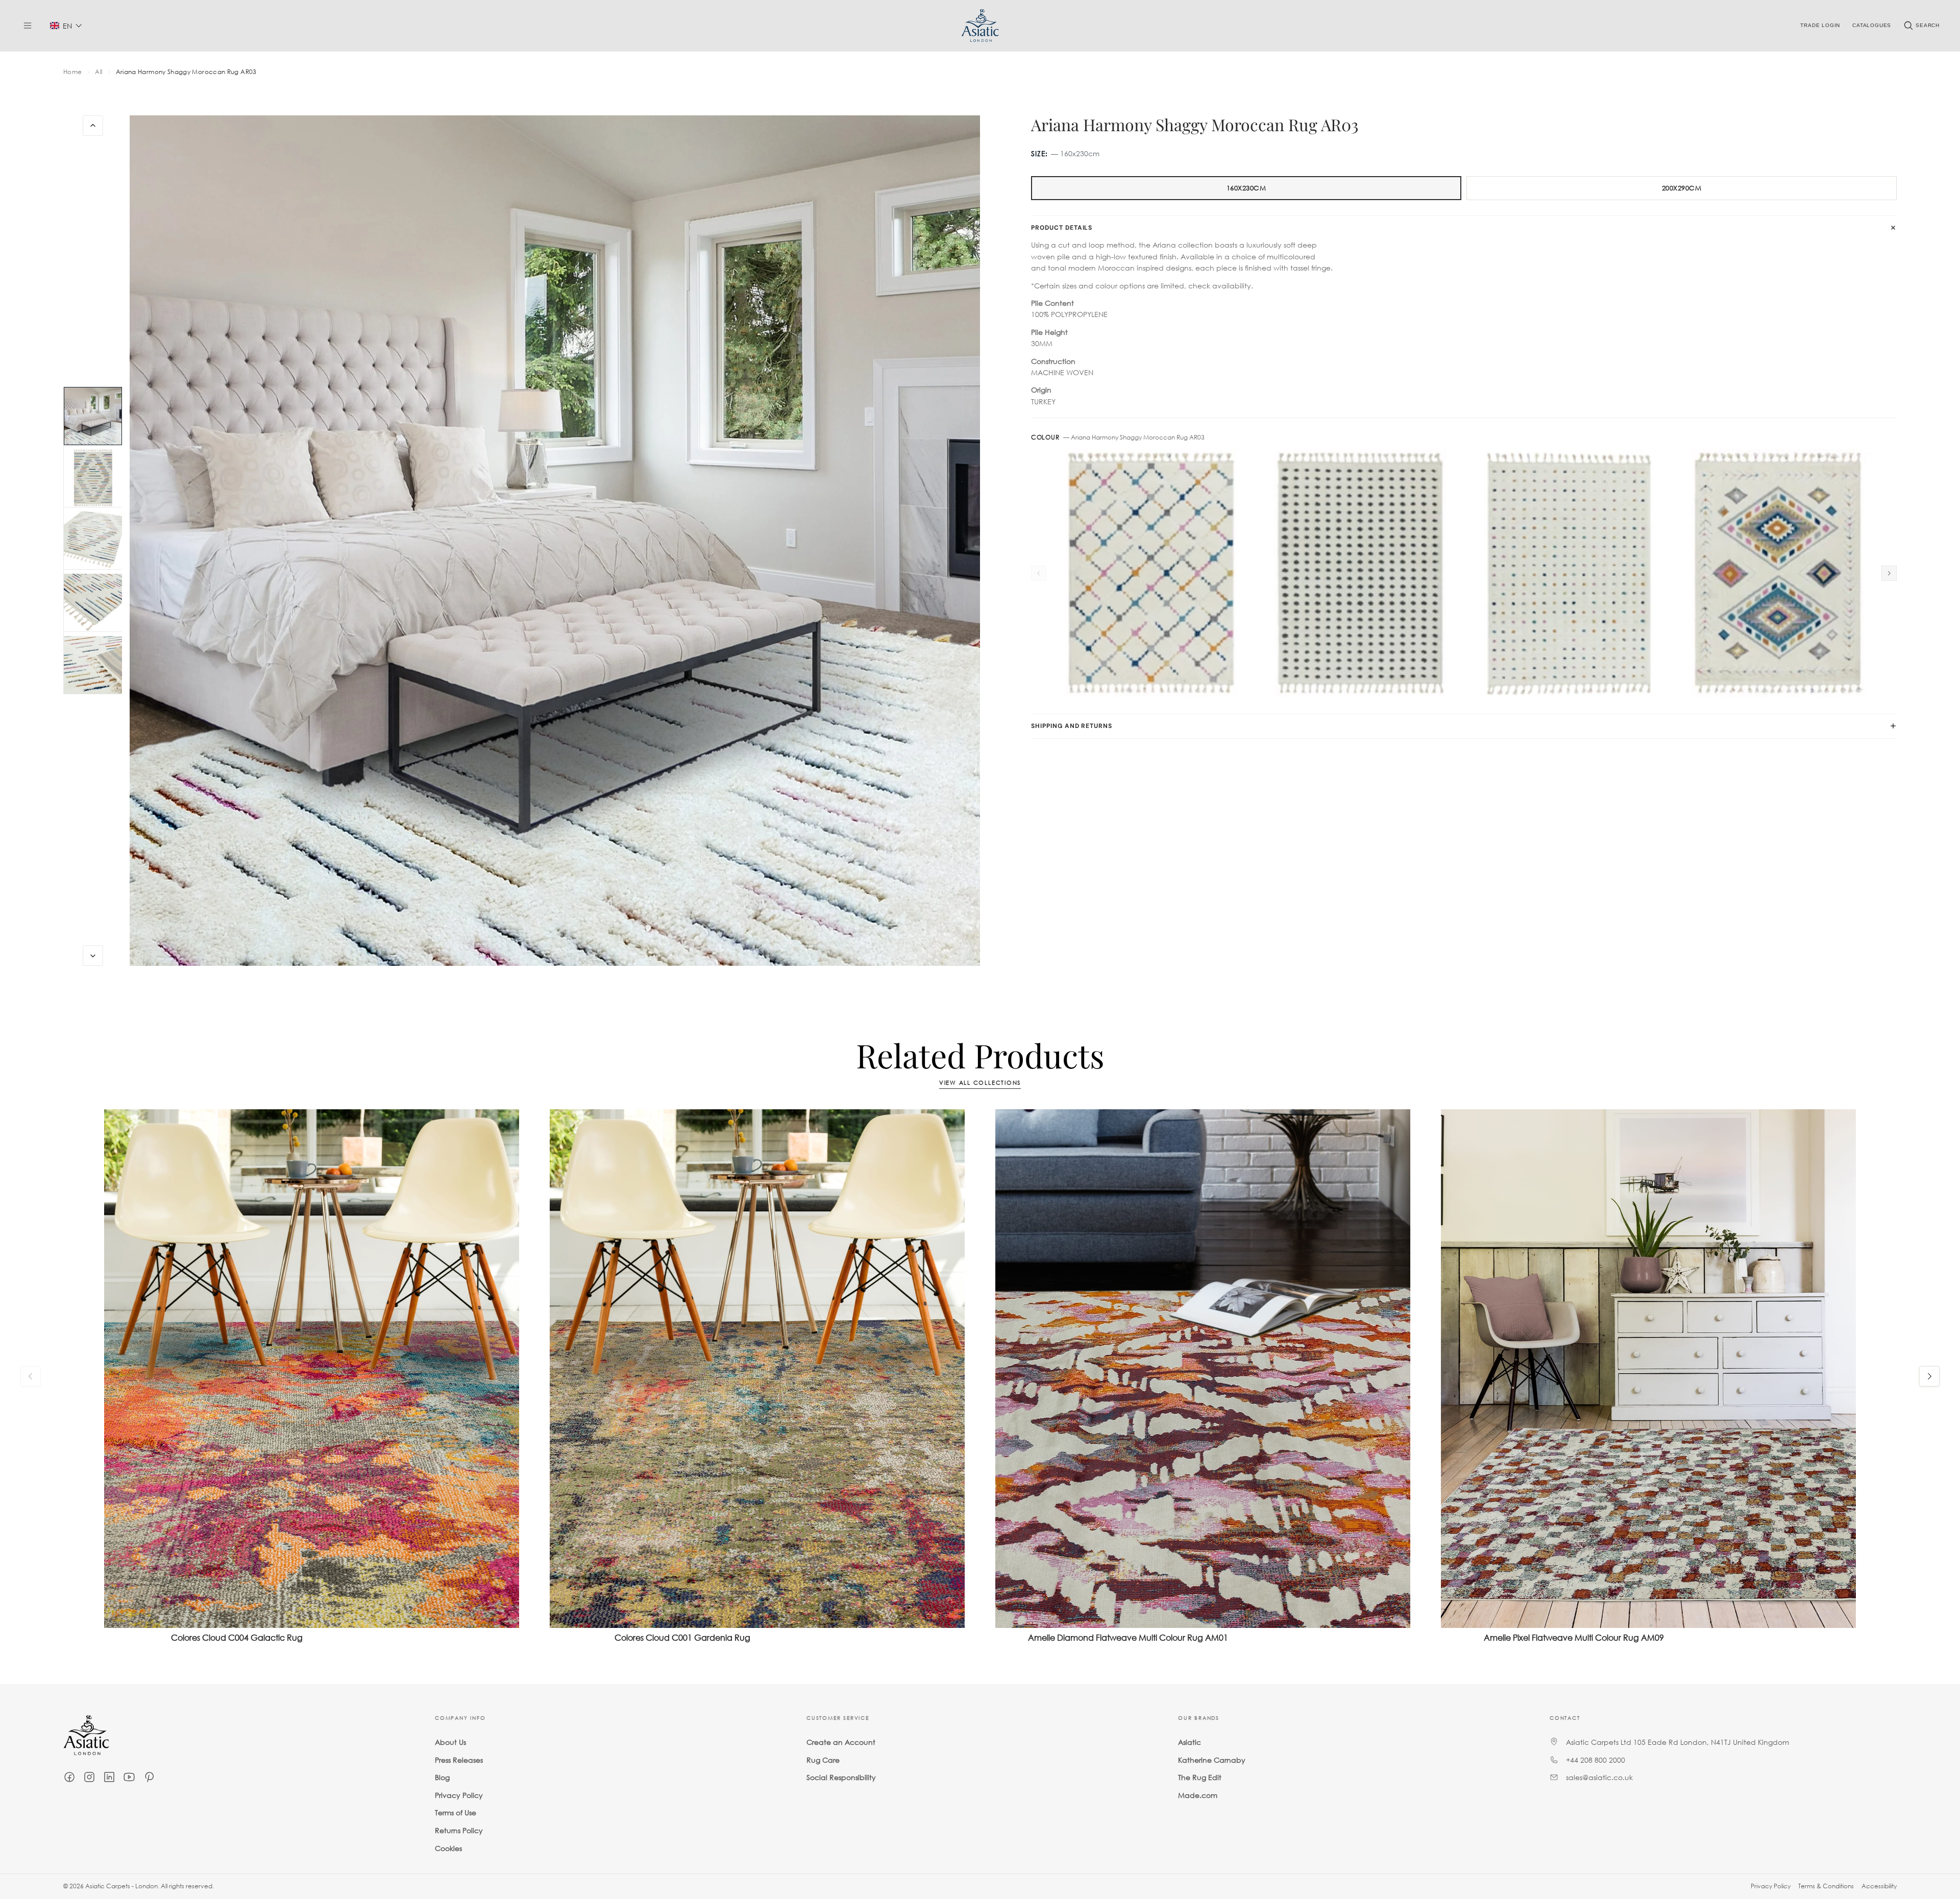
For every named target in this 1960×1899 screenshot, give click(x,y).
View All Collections (980, 1083)
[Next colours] (1889, 573)
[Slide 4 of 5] (93, 603)
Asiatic (1190, 1742)
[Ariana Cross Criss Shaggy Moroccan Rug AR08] (1151, 573)
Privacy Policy (459, 1795)
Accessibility (1879, 1886)
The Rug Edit (1200, 1777)
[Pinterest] (149, 1777)
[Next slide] (93, 956)
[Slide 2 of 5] (93, 478)
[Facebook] (69, 1777)
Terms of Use (456, 1813)
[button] (66, 26)
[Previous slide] (93, 126)
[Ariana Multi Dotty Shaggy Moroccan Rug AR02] (1568, 573)
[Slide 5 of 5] (93, 665)
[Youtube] (129, 1777)
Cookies (448, 1848)
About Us (450, 1742)
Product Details (1062, 228)
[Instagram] (89, 1777)
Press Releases (459, 1760)
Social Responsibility (841, 1777)
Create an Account (841, 1742)
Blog (442, 1777)
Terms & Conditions (1826, 1886)
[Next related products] (1929, 1376)
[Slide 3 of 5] (93, 541)
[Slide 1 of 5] (93, 416)
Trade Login (1820, 25)
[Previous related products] (31, 1376)
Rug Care (823, 1760)
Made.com (1198, 1795)
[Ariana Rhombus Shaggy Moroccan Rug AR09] (1777, 573)
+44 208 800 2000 (1596, 1760)
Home (72, 72)
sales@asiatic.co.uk (1599, 1777)
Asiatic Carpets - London (121, 1886)
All (99, 72)
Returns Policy (459, 1830)
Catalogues (1872, 25)
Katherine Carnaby (1212, 1760)
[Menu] (28, 26)
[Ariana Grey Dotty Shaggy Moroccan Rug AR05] (1359, 573)
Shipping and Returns (1072, 726)
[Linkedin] (109, 1777)
